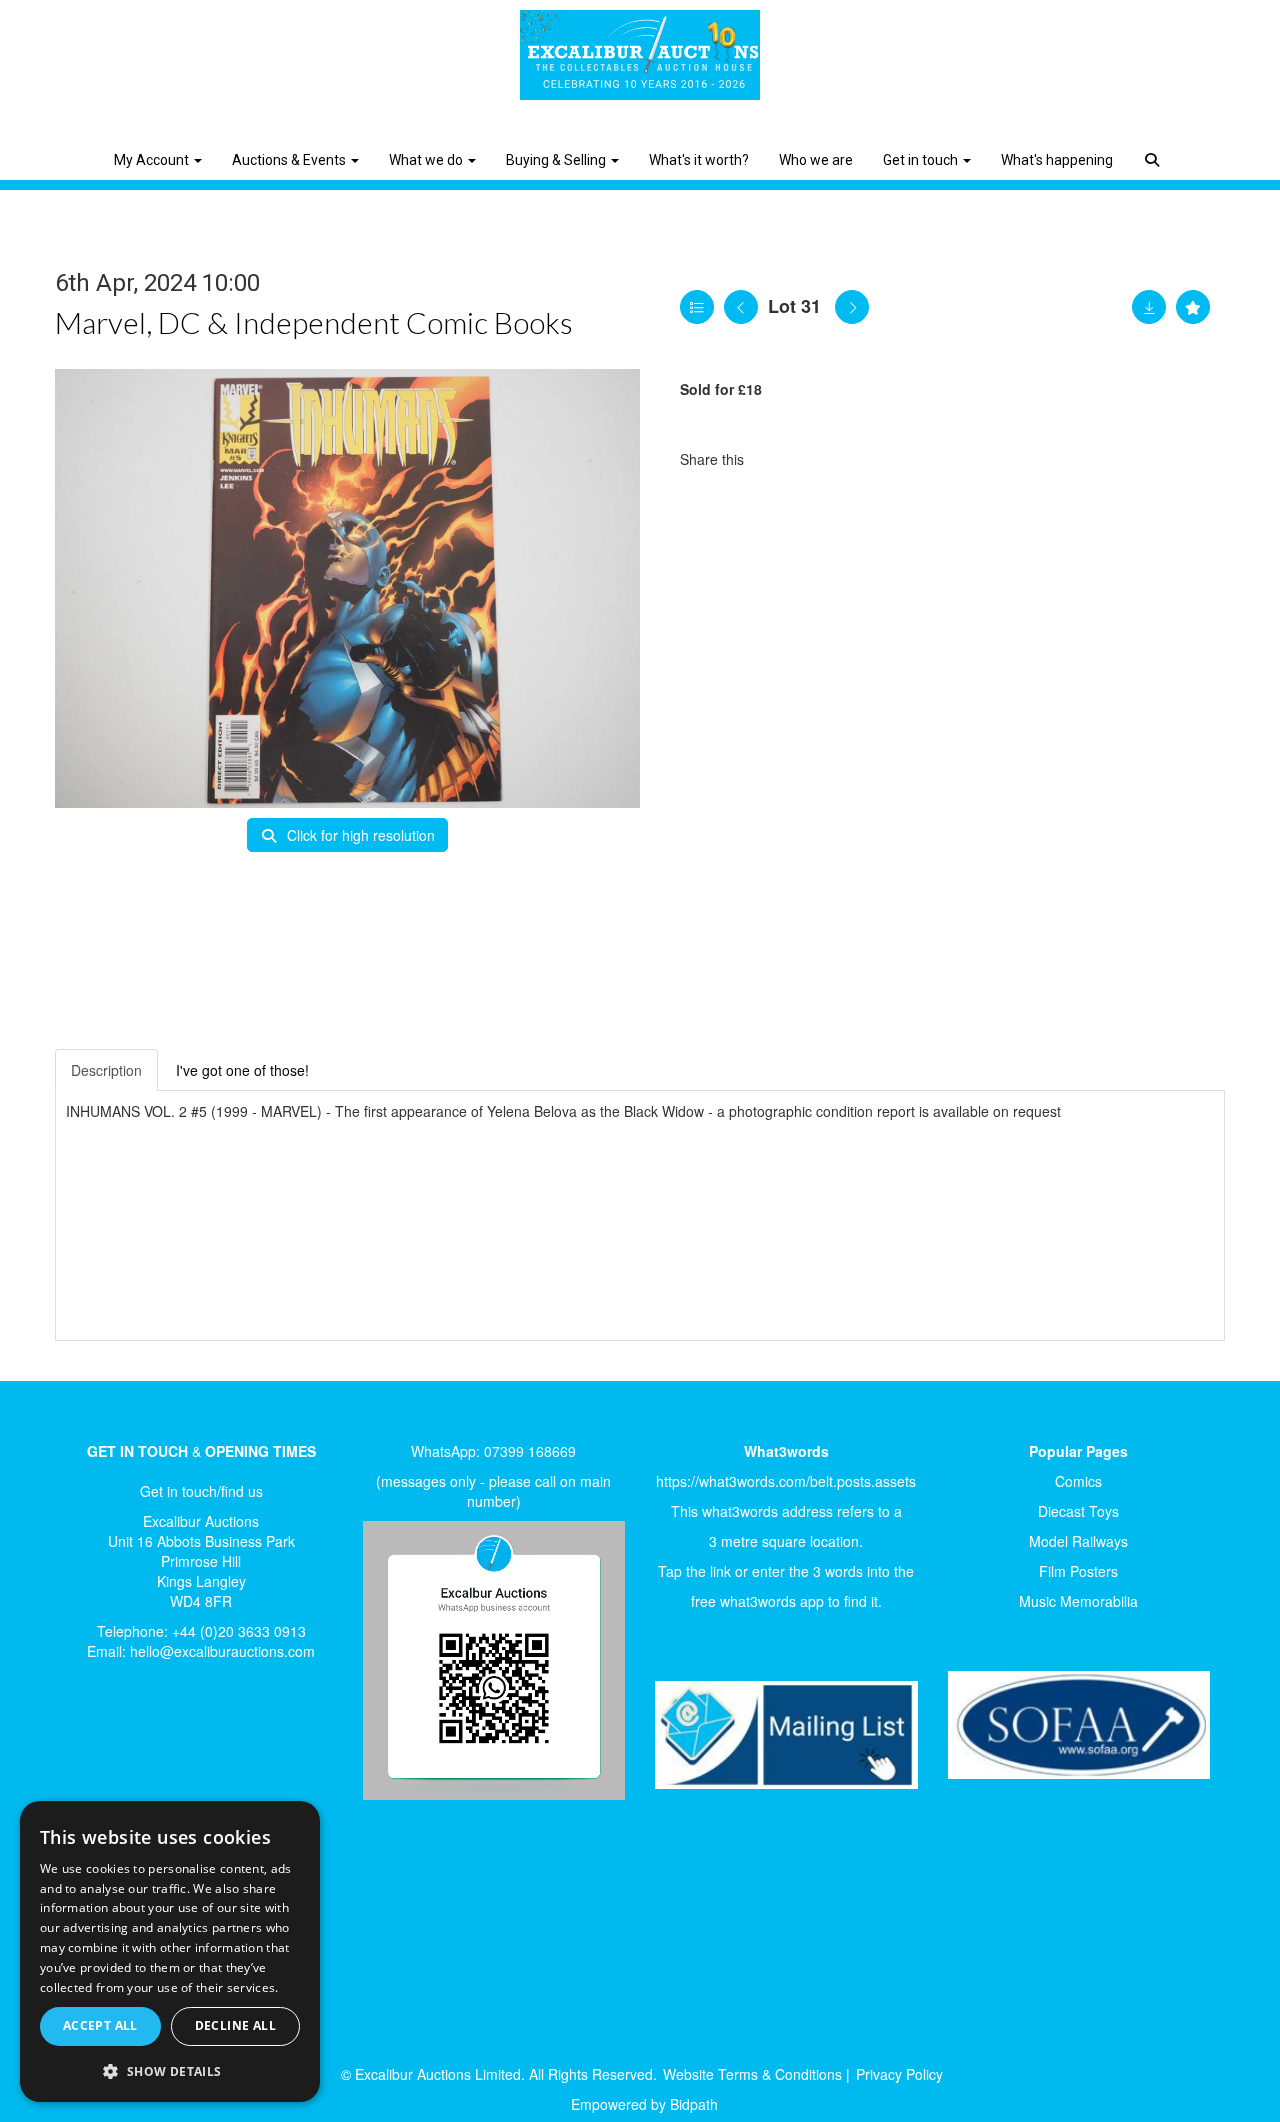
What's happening (1057, 160)
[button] (1154, 145)
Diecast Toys (1078, 1511)
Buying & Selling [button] (557, 160)
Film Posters (1078, 1571)
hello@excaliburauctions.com (222, 1651)
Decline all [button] (235, 2025)
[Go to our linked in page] (131, 1744)
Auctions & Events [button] (290, 160)
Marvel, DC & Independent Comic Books (314, 322)
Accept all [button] (100, 2025)
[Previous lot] (741, 307)
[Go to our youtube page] (172, 1744)
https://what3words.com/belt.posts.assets (786, 1481)
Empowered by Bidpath (644, 2104)
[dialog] (170, 1952)
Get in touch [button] (922, 160)
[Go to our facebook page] (89, 1744)
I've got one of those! (242, 1070)
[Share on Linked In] (819, 459)
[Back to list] (697, 307)
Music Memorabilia (1078, 1601)
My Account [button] (153, 160)
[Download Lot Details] (1149, 307)
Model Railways (1078, 1541)
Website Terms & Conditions (752, 2074)
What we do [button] (427, 160)
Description (106, 1070)
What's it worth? (699, 160)
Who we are (816, 160)
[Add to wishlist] (1193, 307)
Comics (1078, 1481)
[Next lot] (852, 307)
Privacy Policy (899, 2074)
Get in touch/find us (201, 1491)
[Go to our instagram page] (860, 459)
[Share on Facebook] (777, 459)
